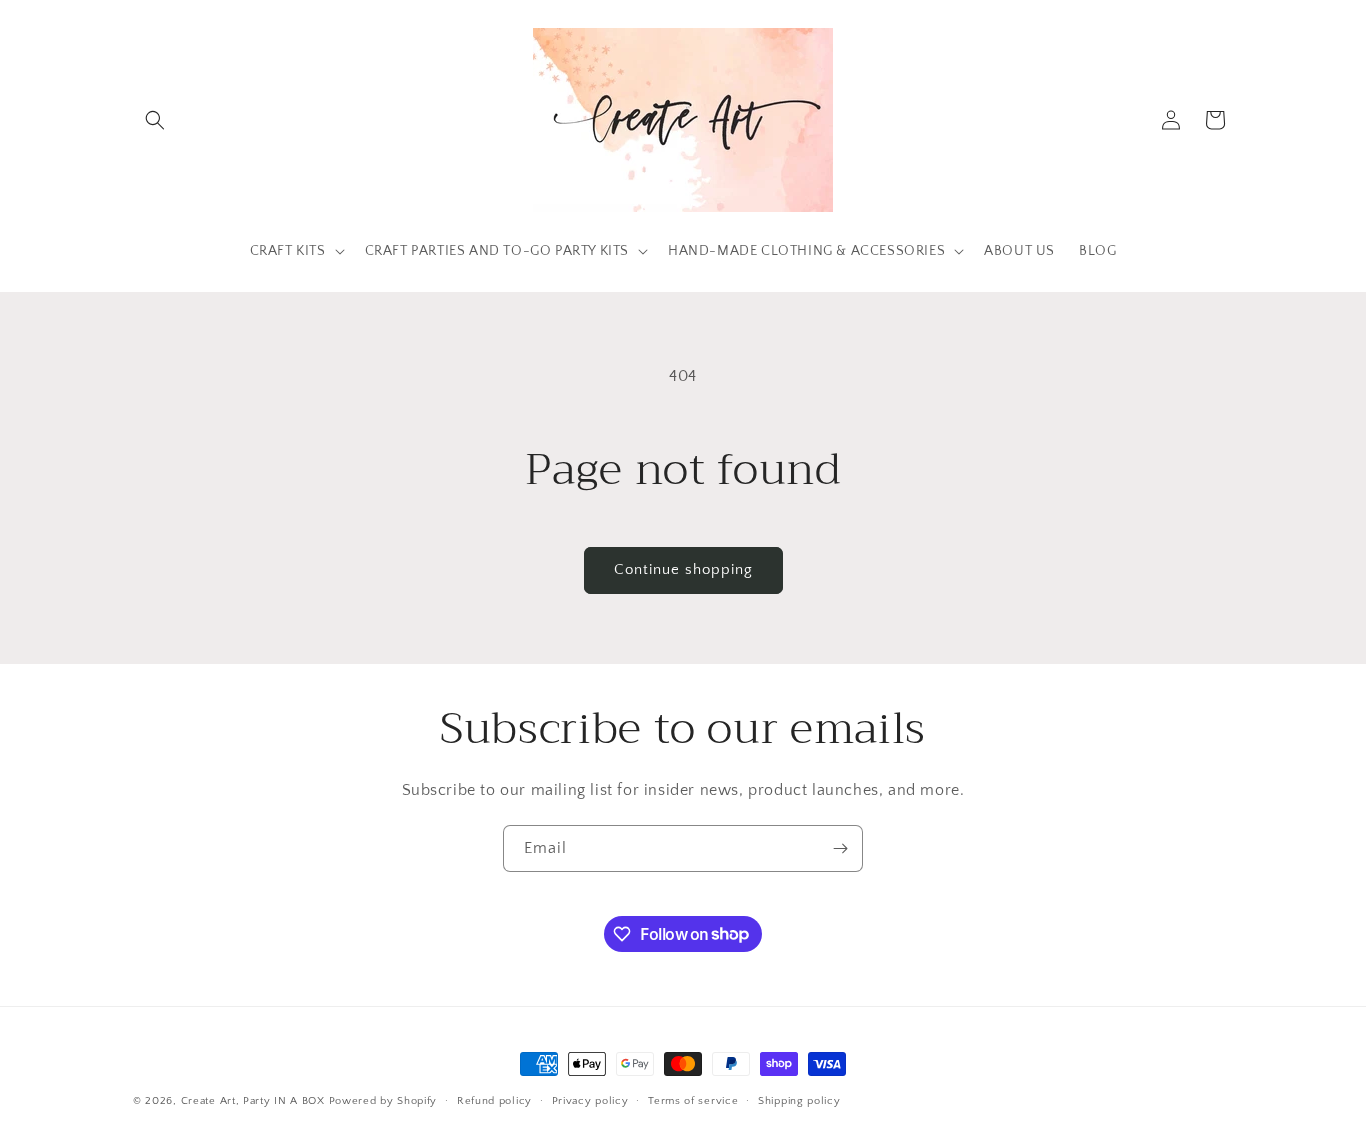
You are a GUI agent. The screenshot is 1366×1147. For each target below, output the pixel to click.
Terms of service (693, 1100)
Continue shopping (683, 569)
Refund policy (494, 1100)
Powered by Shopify (383, 1101)
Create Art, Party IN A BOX (253, 1101)
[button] (155, 120)
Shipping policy (799, 1100)
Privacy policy (590, 1100)
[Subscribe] (840, 848)
